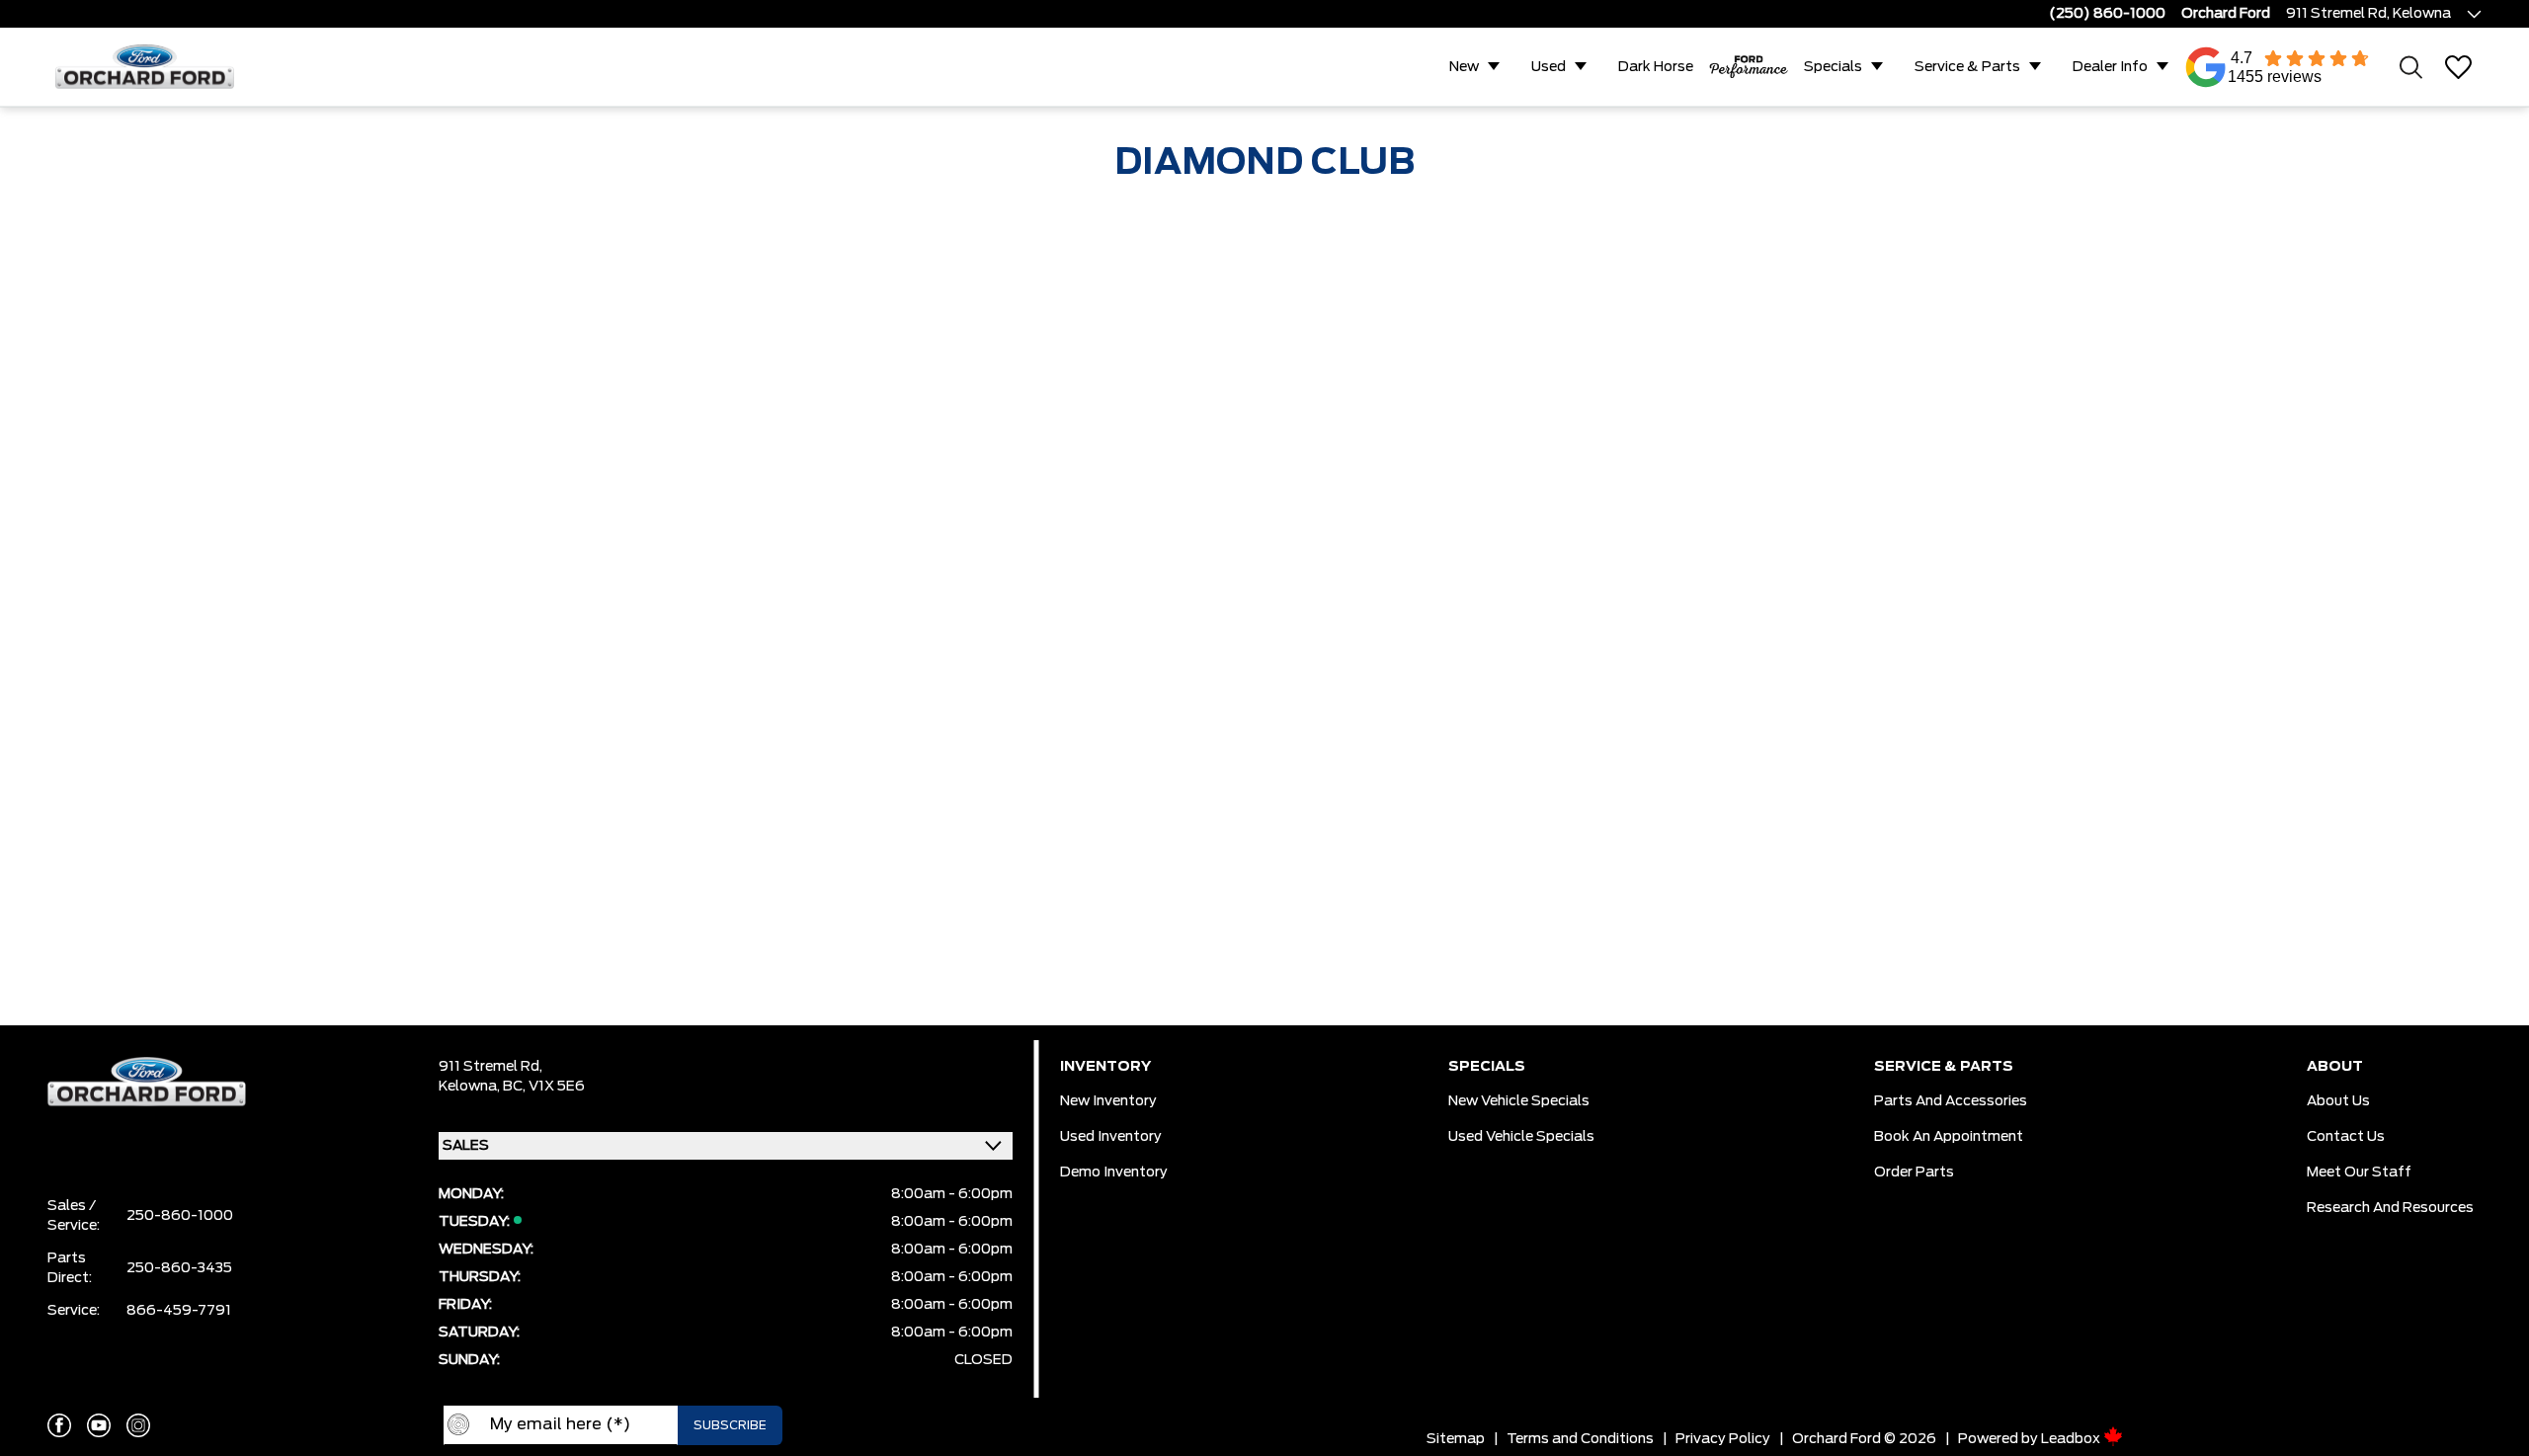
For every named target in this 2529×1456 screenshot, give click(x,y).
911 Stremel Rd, (490, 1067)
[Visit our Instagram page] (138, 1425)
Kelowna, (471, 1087)
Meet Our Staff (2359, 1173)
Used (1549, 67)
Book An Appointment (1949, 1137)
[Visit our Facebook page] (59, 1425)
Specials (1833, 67)
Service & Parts (1967, 67)
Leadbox (2072, 1439)
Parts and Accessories (1951, 1101)
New (1464, 67)
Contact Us (2346, 1137)
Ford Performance (1749, 67)
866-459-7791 (179, 1311)
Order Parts (1914, 1173)
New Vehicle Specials (1519, 1101)
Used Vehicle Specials (1521, 1137)
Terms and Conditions (1580, 1439)
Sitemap (1456, 1439)
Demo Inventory (1114, 1173)
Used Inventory (1111, 1137)
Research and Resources (2390, 1208)
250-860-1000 (180, 1216)
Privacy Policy (1723, 1439)
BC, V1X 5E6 (544, 1087)
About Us (2338, 1101)
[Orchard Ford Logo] (155, 67)
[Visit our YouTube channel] (99, 1425)
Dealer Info (2110, 67)
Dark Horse (1656, 67)
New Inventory (1108, 1101)
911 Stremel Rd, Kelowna (2368, 14)
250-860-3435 (179, 1268)
